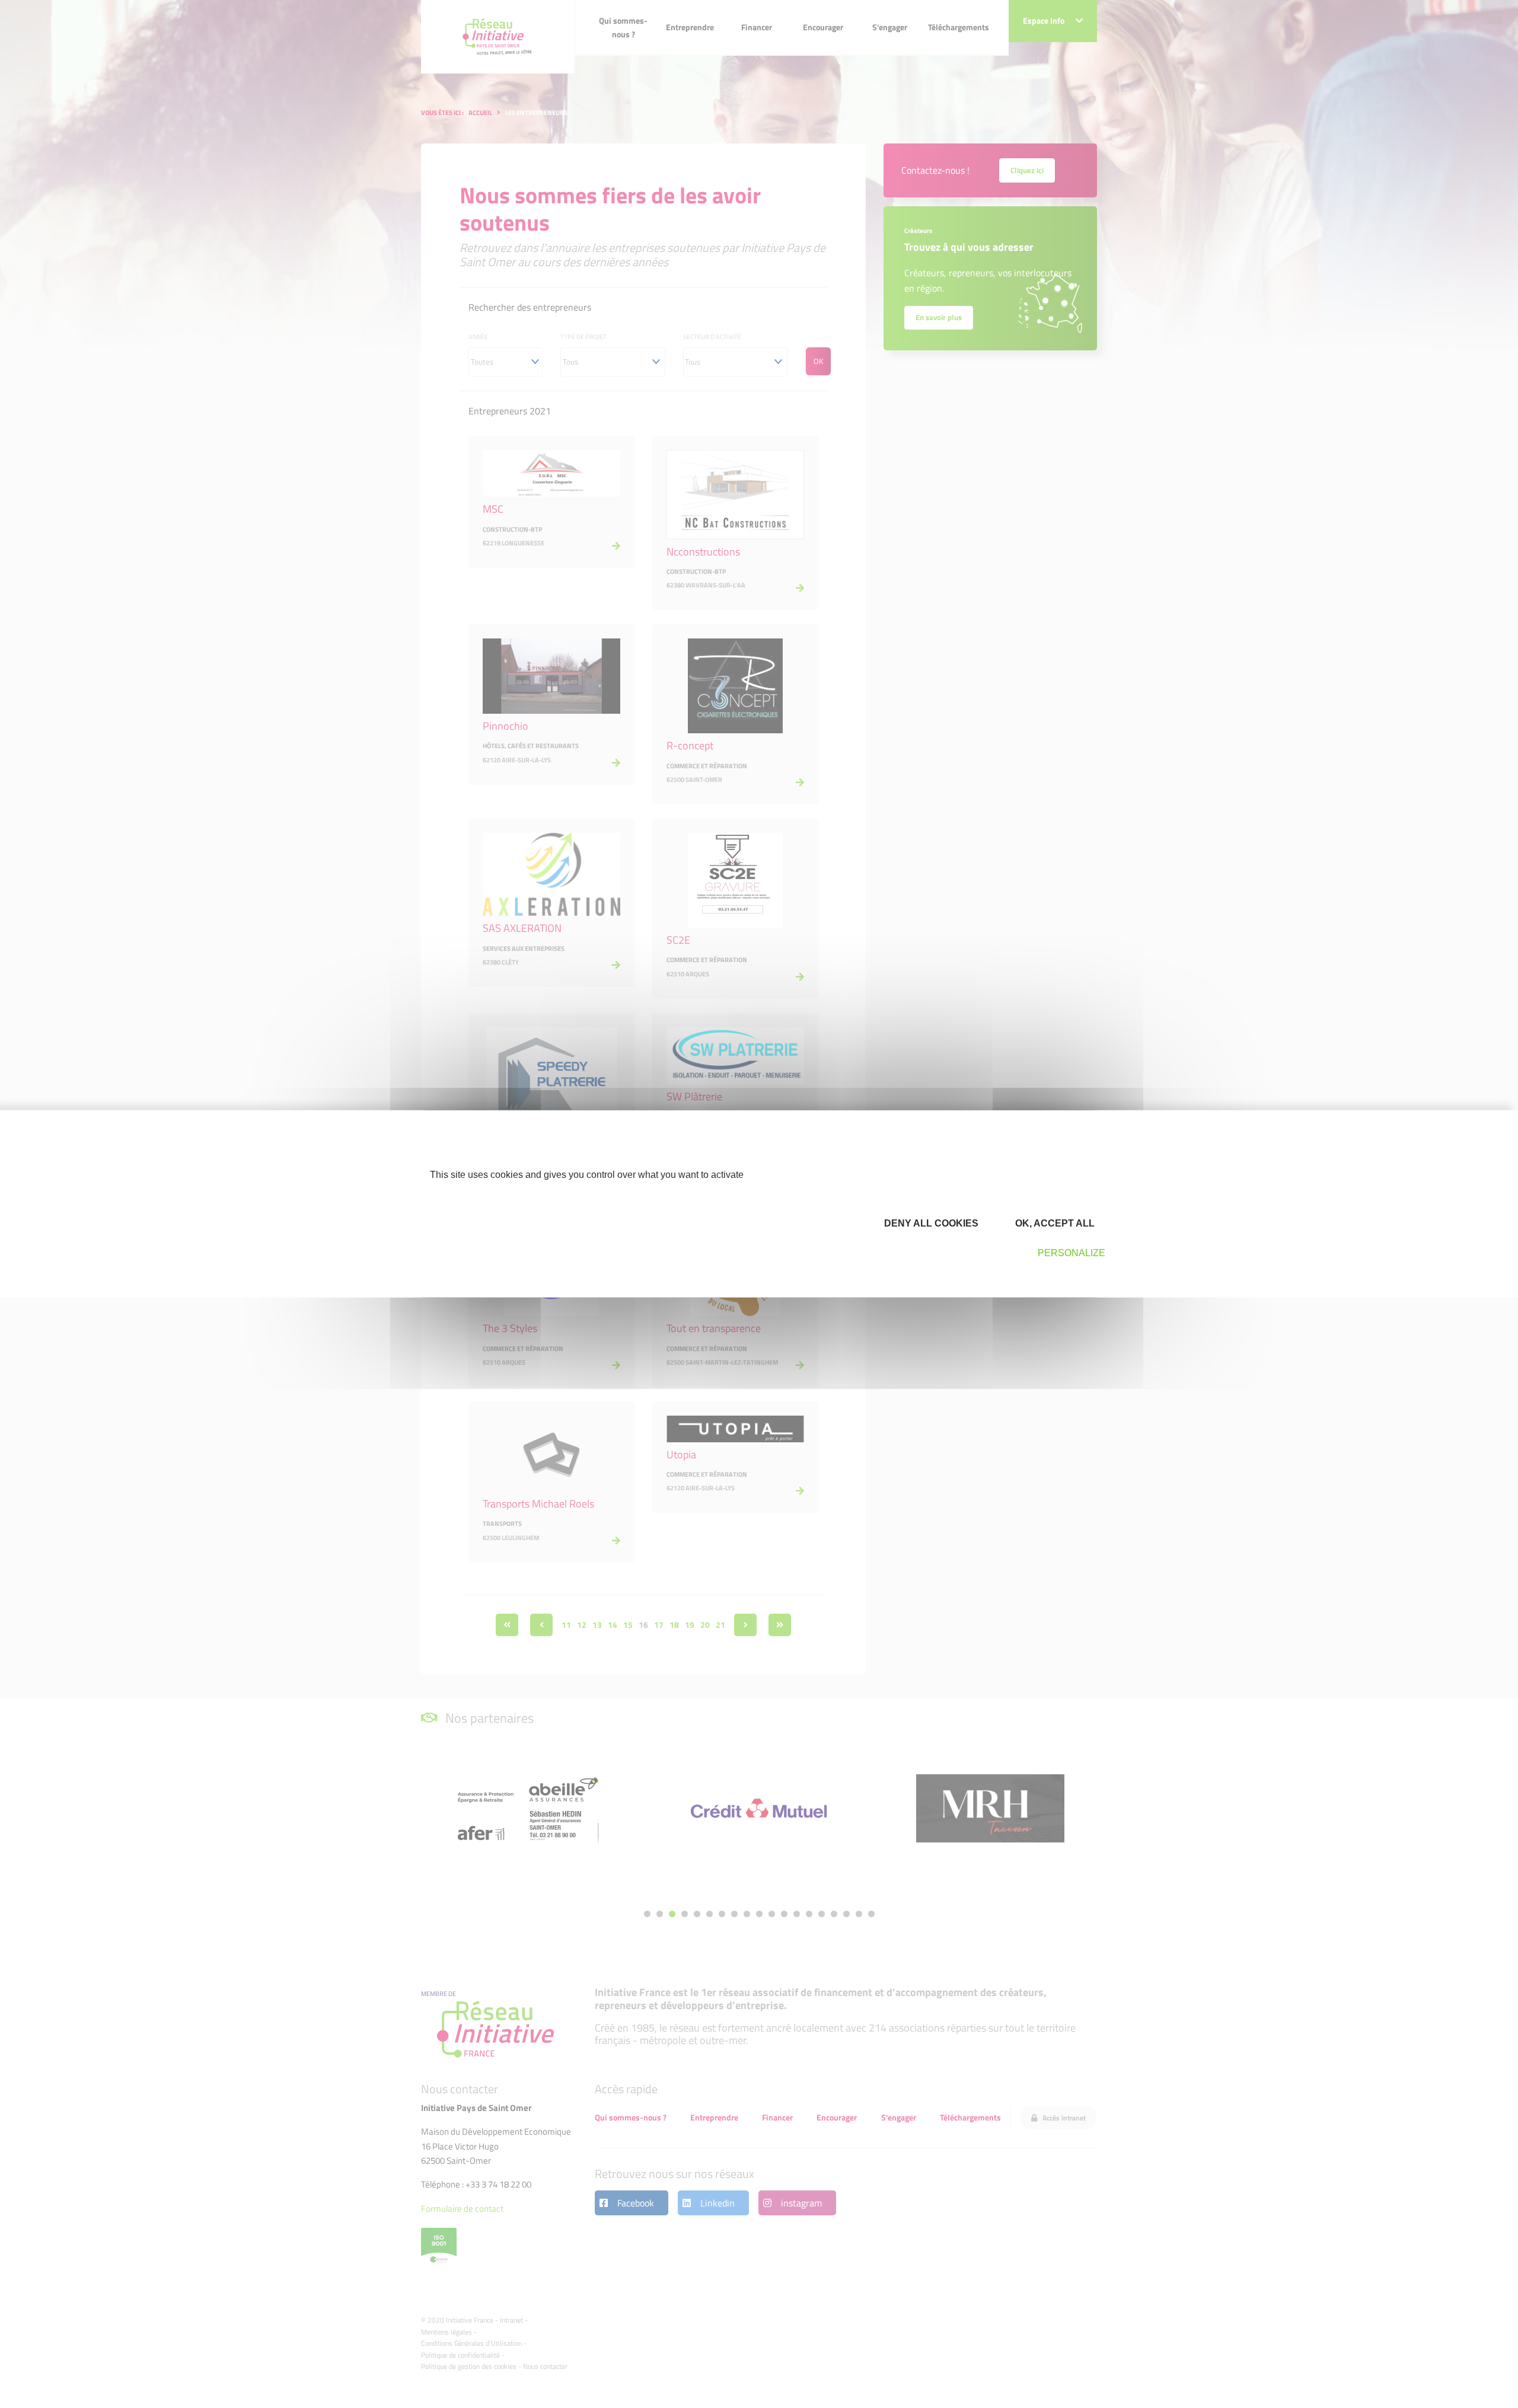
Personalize (1071, 1253)
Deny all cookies (930, 1223)
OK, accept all (1054, 1223)
